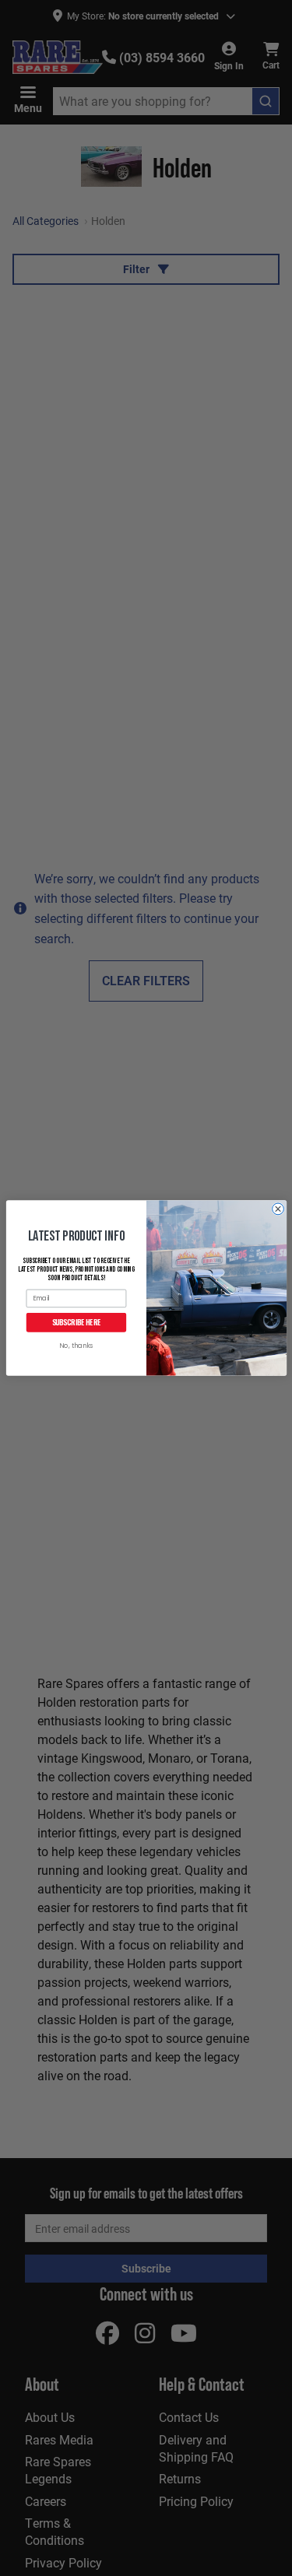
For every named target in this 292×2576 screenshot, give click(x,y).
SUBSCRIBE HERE (76, 1322)
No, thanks (76, 1346)
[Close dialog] (278, 1209)
